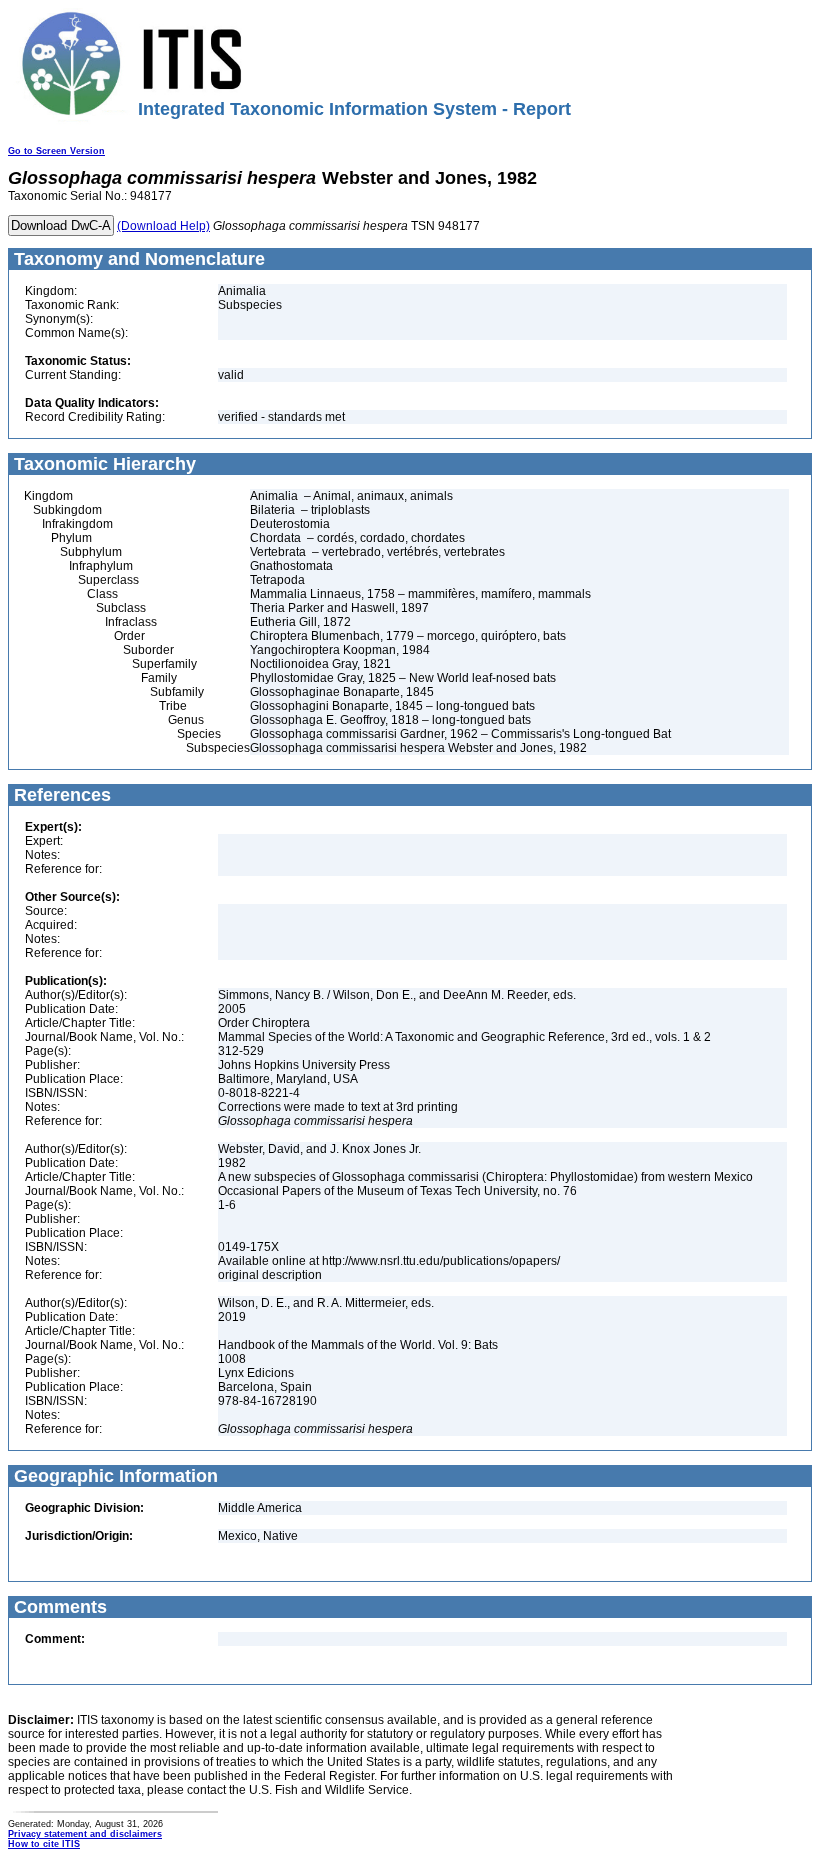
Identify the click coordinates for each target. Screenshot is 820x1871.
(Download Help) (163, 226)
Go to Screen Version (56, 151)
